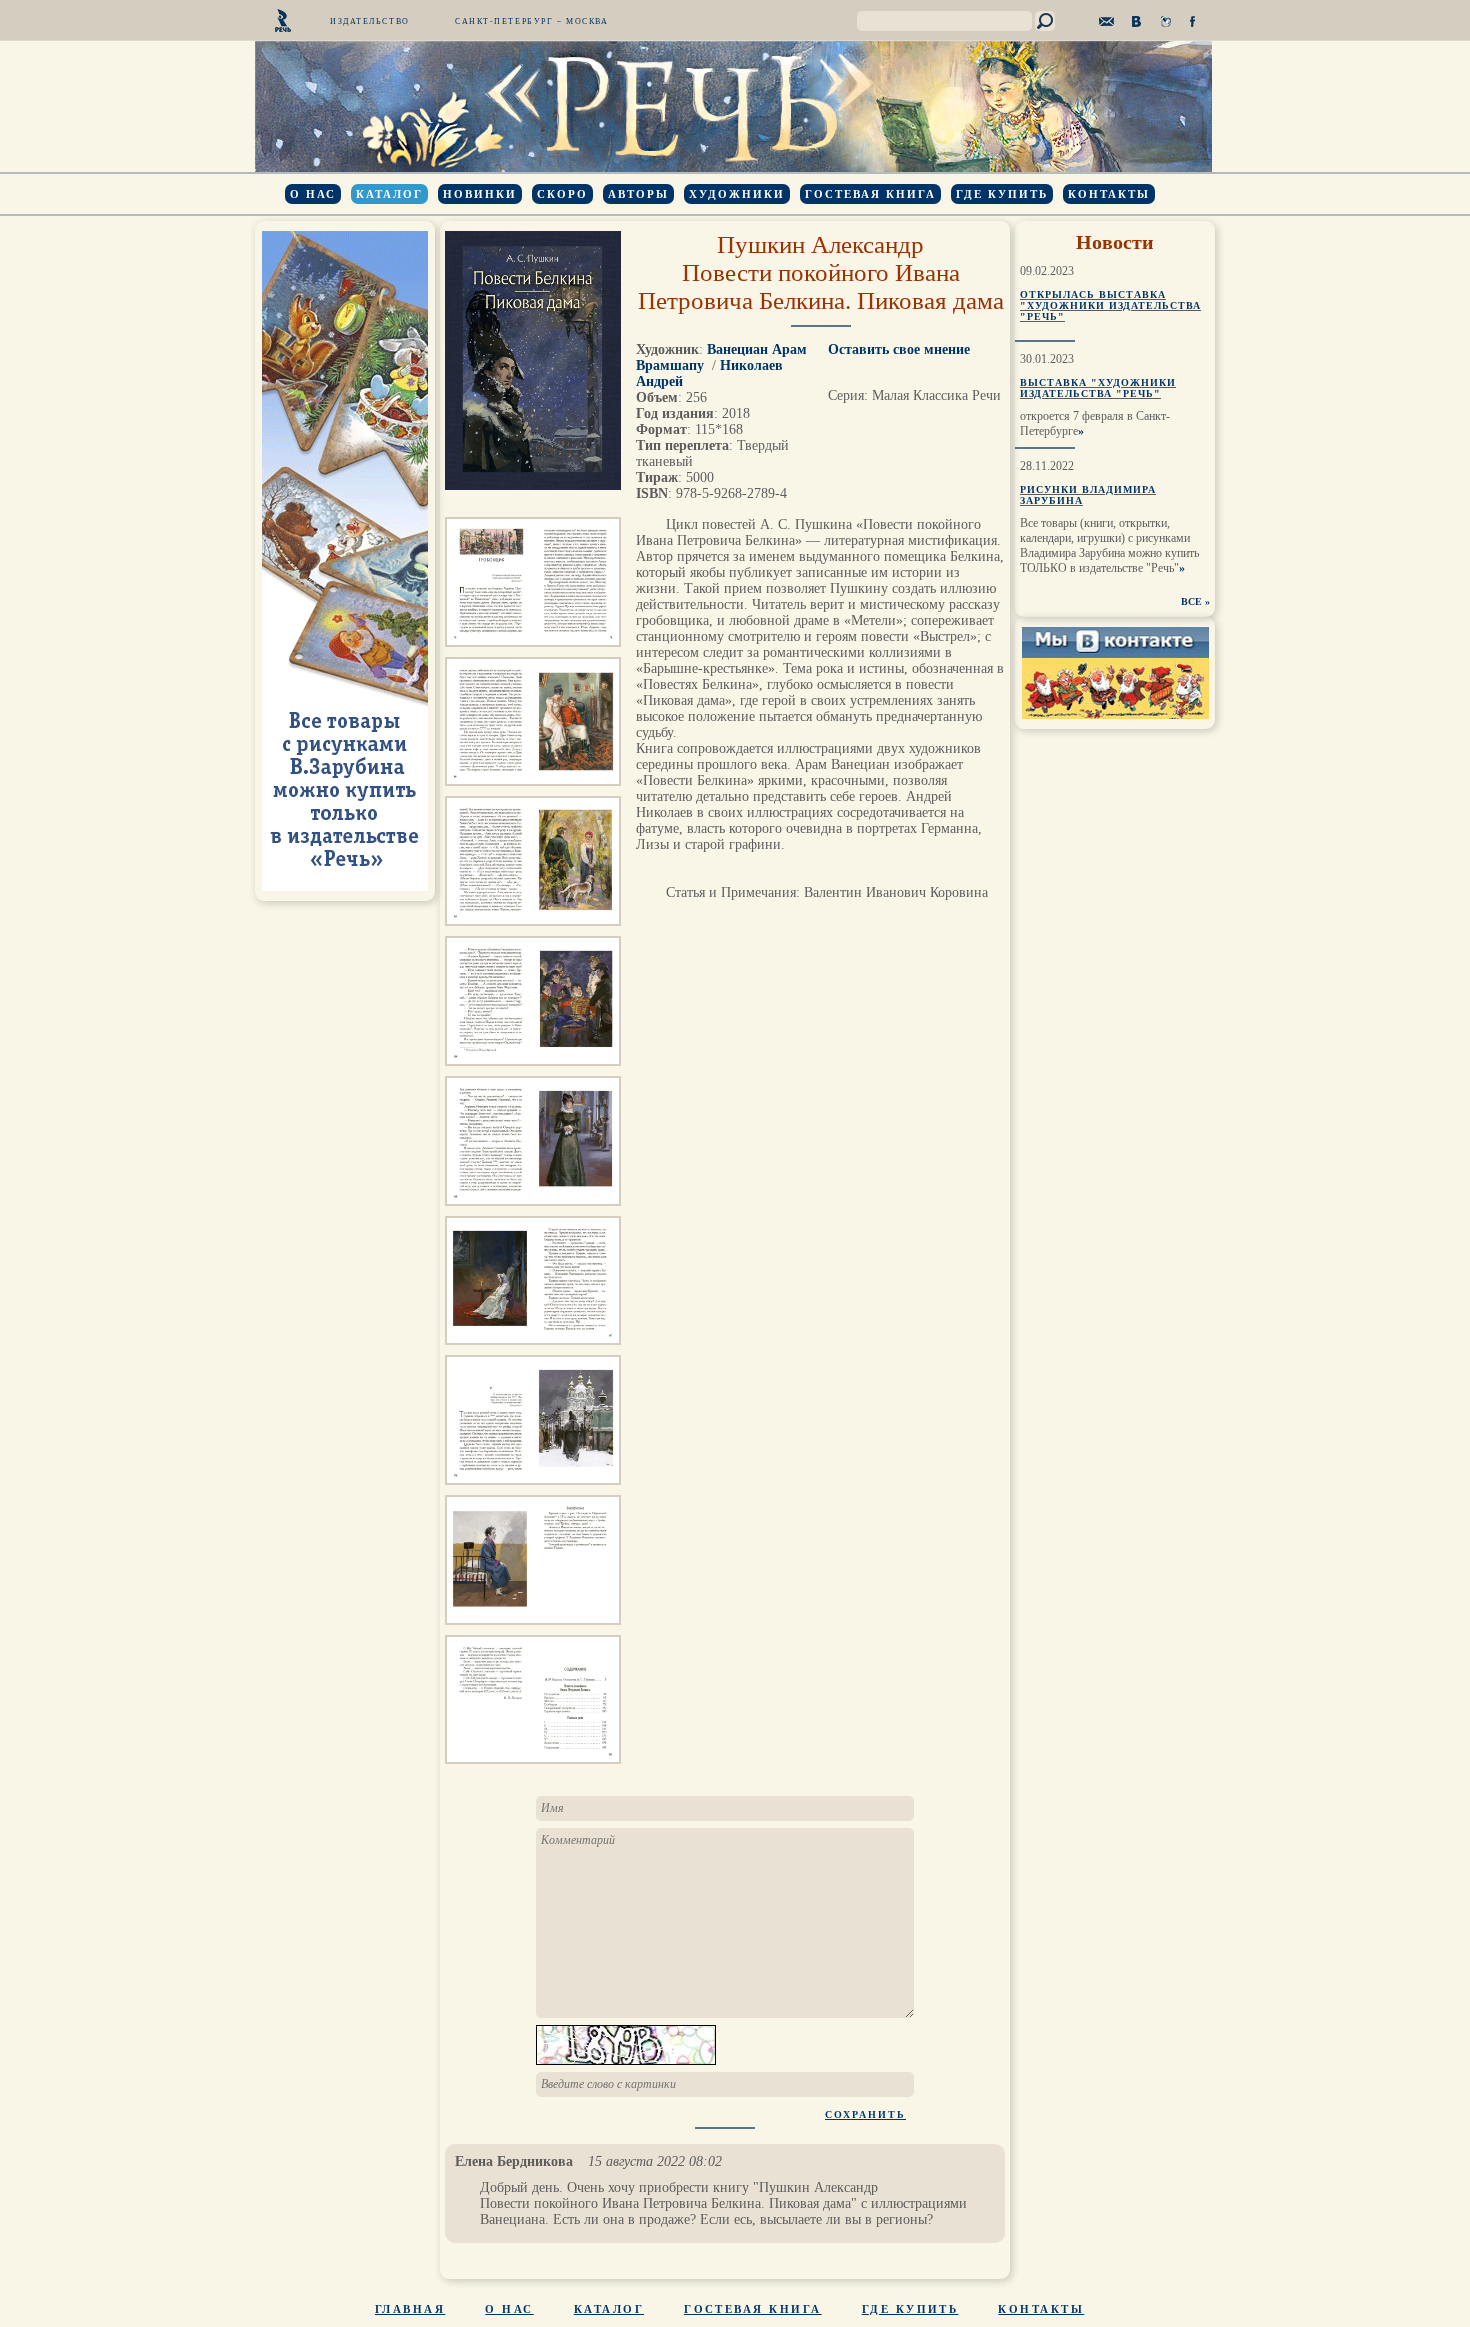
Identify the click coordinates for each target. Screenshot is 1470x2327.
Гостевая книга (870, 194)
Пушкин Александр (820, 244)
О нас (313, 194)
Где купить (1002, 194)
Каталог (389, 194)
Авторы (638, 194)
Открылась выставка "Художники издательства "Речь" (1110, 305)
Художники (737, 194)
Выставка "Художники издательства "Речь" (1098, 388)
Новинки (480, 194)
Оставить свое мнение (899, 349)
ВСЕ (1191, 601)
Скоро (562, 194)
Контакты (1109, 194)
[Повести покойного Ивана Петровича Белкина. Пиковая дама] (533, 652)
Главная (410, 2309)
